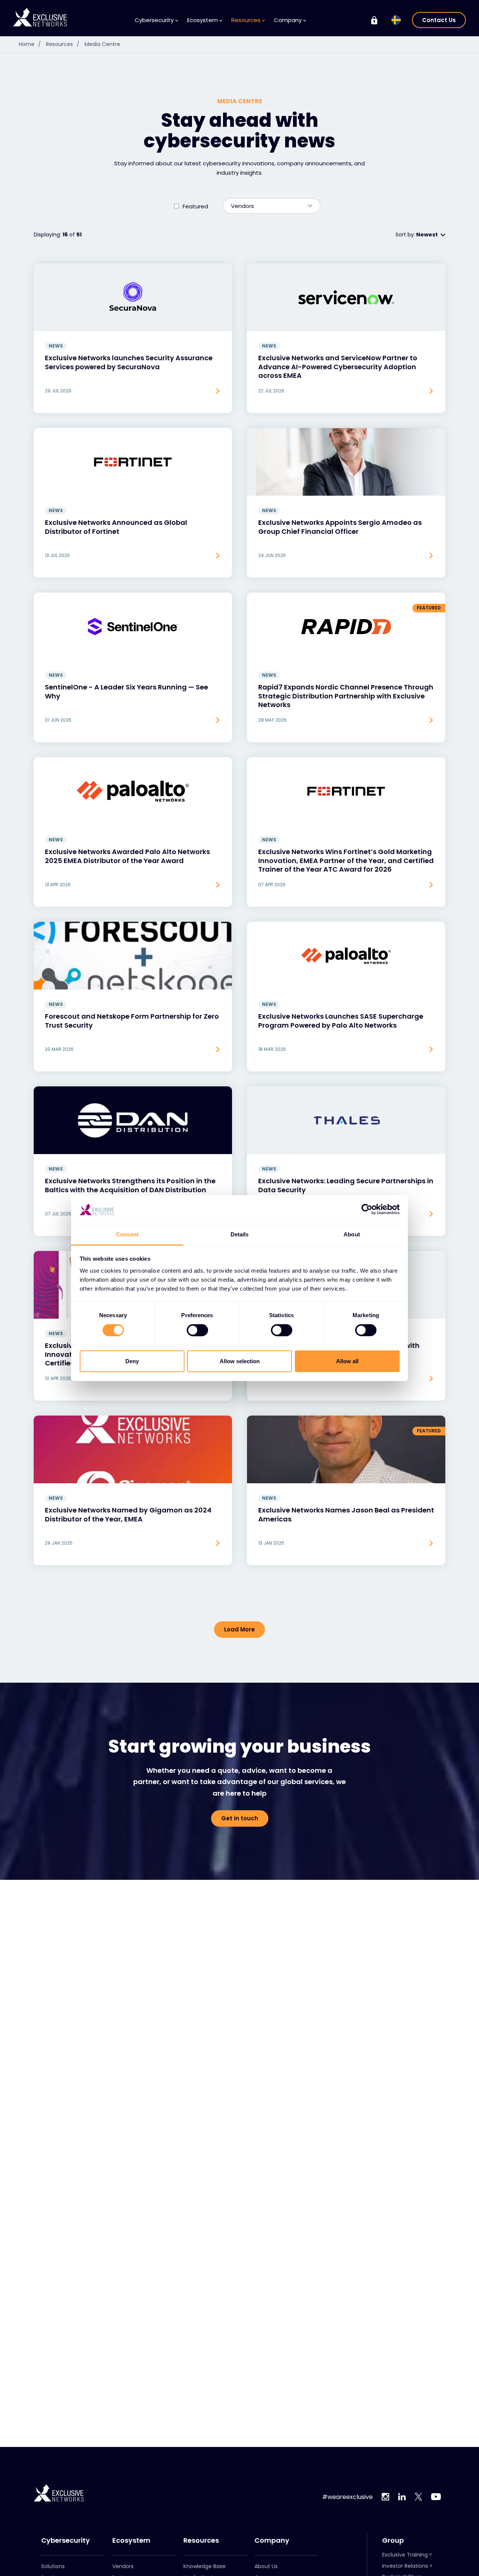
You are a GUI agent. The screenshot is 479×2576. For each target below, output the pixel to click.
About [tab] (352, 1234)
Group (393, 2540)
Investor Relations (405, 2566)
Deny (132, 1361)
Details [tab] (240, 1234)
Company (272, 2540)
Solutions (53, 2566)
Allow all (347, 1361)
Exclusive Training (405, 2555)
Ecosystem (131, 2540)
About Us (266, 2566)
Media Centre (102, 44)
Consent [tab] (127, 1234)
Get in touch (240, 1818)
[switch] (197, 1330)
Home (30, 44)
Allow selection (240, 1361)
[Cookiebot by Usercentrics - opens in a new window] (367, 1209)
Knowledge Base (205, 2566)
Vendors (123, 2566)
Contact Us (439, 20)
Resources (63, 44)
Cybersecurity (65, 2540)
